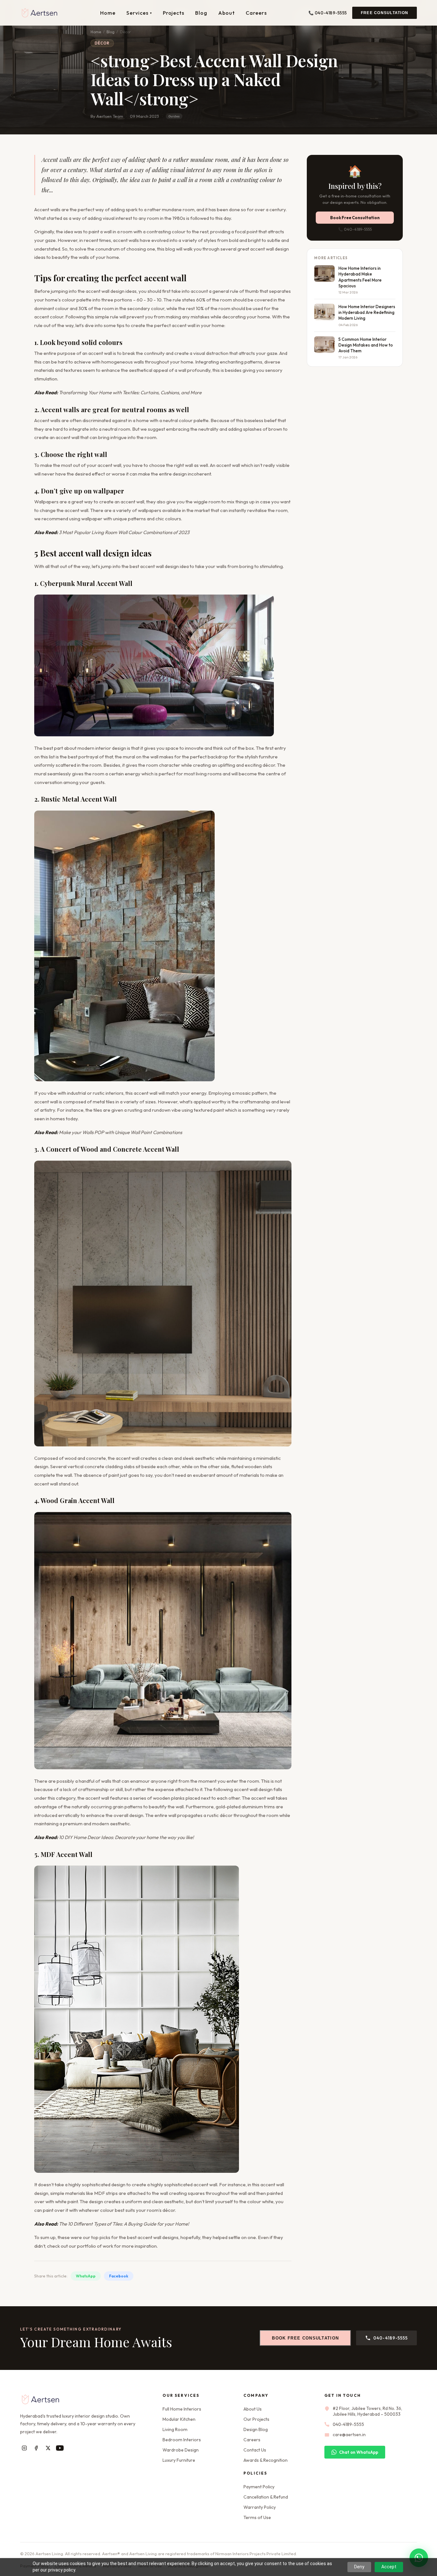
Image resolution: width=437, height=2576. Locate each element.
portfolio (87, 2246)
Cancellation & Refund (266, 2497)
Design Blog (256, 2429)
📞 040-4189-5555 (328, 13)
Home (108, 13)
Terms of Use (257, 2517)
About (226, 13)
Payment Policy (259, 2487)
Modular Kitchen (179, 2419)
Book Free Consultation (355, 218)
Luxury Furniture (179, 2460)
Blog (201, 13)
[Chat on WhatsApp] (419, 2558)
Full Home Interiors (182, 2409)
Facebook (119, 2276)
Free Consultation (385, 13)
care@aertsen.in (349, 2435)
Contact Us (255, 2450)
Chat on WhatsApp (359, 2452)
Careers (256, 13)
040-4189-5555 (391, 2338)
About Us (253, 2409)
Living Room (175, 2429)
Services (139, 13)
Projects (174, 13)
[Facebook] (36, 2448)
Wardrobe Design (181, 2450)
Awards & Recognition (266, 2460)
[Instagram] (24, 2448)
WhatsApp (86, 2276)
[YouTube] (60, 2448)
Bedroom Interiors (182, 2440)
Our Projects (256, 2419)
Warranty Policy (260, 2507)
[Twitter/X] (48, 2448)
